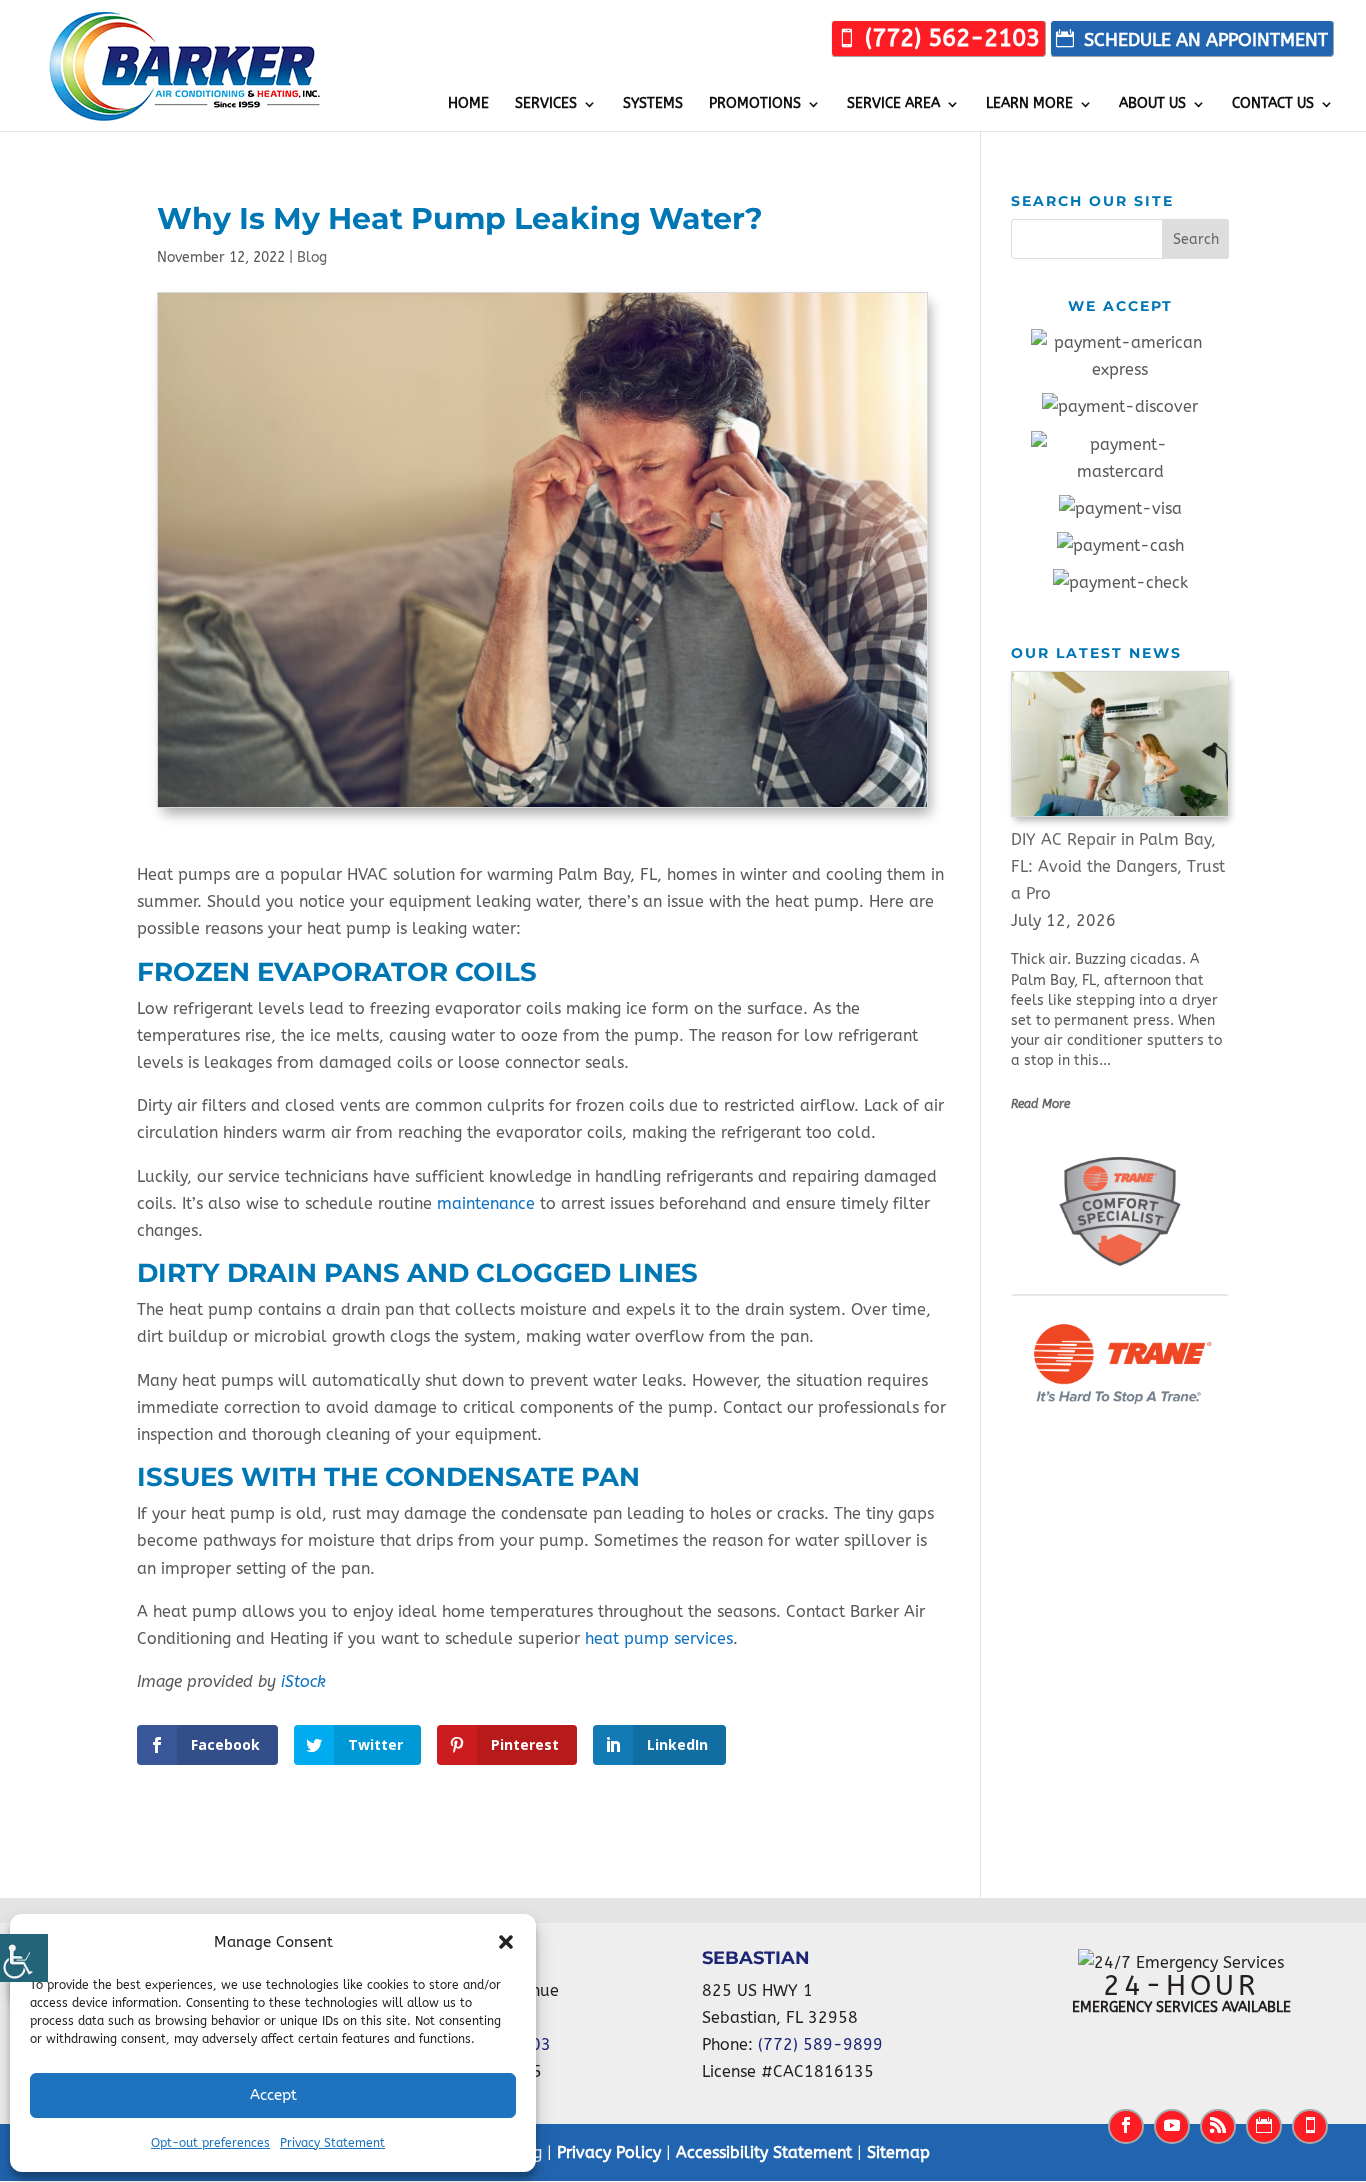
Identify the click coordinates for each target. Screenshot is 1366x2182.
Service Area (893, 104)
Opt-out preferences (210, 2143)
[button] (506, 1942)
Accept (273, 2095)
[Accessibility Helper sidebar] (24, 1958)
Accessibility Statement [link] (764, 2152)
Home (468, 104)
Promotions (755, 104)
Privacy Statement (332, 2143)
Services (546, 104)
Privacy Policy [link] (609, 2152)
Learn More (1029, 104)
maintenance (486, 1203)
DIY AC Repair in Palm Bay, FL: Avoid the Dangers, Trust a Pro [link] (1118, 866)
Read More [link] (1040, 1104)
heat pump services (659, 1638)
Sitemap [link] (898, 2152)
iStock (303, 1681)
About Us (1152, 104)
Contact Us (1273, 104)
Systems (653, 104)
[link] (938, 38)
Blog (312, 257)
